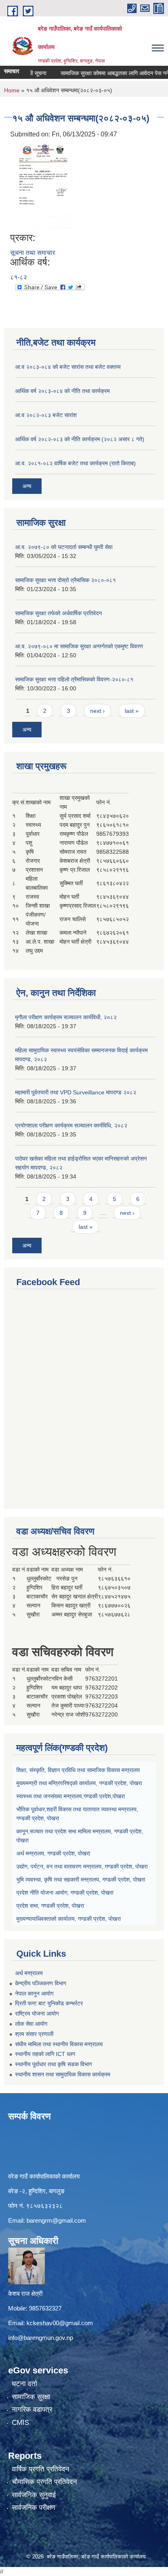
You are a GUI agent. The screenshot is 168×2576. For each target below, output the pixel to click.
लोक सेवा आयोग (31, 2024)
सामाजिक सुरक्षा (31, 2397)
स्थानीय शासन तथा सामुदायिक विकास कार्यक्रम (63, 2074)
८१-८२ (19, 277)
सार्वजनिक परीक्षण (33, 2508)
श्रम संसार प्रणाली (34, 2034)
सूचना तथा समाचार (33, 253)
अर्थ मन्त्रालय (29, 1973)
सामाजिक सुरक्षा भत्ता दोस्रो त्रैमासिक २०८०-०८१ (65, 580)
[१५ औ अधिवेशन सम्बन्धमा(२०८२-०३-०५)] (42, 185)
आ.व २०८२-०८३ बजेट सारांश (46, 415)
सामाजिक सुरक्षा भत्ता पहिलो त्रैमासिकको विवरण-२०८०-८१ (74, 679)
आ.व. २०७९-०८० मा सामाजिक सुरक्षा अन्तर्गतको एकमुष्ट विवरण (79, 646)
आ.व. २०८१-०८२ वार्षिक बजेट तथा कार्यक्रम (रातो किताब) (75, 463)
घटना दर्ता (24, 2384)
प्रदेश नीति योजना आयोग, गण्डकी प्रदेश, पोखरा (65, 1893)
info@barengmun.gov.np (41, 2338)
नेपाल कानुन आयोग (34, 1993)
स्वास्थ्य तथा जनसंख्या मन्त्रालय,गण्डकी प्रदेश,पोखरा (71, 1796)
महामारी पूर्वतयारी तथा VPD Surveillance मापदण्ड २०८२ (76, 1092)
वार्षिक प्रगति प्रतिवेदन (41, 2469)
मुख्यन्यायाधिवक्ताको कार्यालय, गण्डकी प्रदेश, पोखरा (69, 1919)
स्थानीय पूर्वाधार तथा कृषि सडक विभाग (53, 2064)
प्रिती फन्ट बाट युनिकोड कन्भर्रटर (49, 2003)
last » (132, 711)
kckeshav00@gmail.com (60, 2323)
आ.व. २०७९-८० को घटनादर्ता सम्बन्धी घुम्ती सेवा (64, 547)
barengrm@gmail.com (56, 2220)
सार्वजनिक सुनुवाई (34, 2495)
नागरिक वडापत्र (32, 2410)
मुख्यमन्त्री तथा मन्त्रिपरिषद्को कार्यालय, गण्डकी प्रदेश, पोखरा (79, 1783)
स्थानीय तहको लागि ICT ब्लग (45, 2054)
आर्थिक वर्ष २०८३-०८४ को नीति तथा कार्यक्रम (62, 391)
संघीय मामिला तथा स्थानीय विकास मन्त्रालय (59, 2044)
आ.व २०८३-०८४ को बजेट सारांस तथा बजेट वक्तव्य (68, 367)
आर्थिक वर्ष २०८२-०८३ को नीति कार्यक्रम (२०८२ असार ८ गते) (80, 439)
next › (97, 711)
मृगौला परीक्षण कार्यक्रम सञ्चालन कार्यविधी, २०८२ (66, 1017)
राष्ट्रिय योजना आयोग (37, 2013)
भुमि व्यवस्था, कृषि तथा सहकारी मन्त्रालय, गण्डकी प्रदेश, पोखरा (81, 1880)
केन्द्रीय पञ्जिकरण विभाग (41, 1983)
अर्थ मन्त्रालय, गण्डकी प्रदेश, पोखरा (53, 1853)
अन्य (27, 486)
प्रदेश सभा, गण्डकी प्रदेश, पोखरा (50, 1906)
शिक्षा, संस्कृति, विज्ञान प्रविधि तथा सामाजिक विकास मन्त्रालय (78, 1770)
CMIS (20, 2423)
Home (12, 90)
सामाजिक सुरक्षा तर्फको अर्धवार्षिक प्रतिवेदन (59, 613)
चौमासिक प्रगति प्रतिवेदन (44, 2482)
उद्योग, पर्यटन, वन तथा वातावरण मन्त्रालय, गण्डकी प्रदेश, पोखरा (82, 1866)
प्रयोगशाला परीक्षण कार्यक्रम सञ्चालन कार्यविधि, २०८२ (71, 1125)
